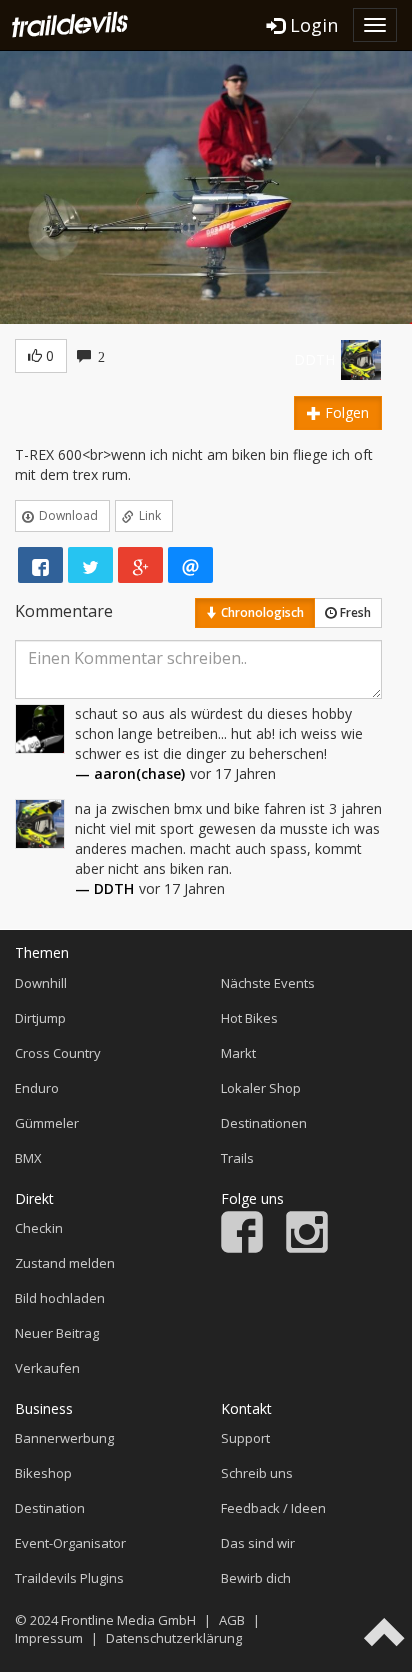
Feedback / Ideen (273, 1508)
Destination (50, 1508)
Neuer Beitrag (57, 1333)
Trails (237, 1158)
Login (311, 25)
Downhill (41, 983)
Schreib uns (257, 1473)
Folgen (345, 412)
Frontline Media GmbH (128, 1620)
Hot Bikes (249, 1018)
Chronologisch (261, 612)
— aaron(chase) (130, 773)
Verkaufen (47, 1368)
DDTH (314, 359)
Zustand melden (65, 1263)
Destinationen (264, 1123)
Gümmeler (47, 1123)
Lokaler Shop (261, 1088)
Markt (238, 1053)
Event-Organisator (70, 1543)
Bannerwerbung (64, 1438)
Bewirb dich (256, 1578)
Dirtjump (40, 1018)
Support (245, 1438)
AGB (232, 1620)
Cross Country (58, 1053)
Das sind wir (258, 1543)
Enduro (37, 1088)
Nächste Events (268, 983)
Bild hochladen (60, 1298)
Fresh (354, 612)
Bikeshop (43, 1473)
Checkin (39, 1228)
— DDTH (104, 888)
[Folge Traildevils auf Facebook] (242, 1248)
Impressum (49, 1638)
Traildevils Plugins (69, 1578)
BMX (28, 1158)
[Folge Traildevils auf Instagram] (307, 1248)
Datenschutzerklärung (174, 1638)
